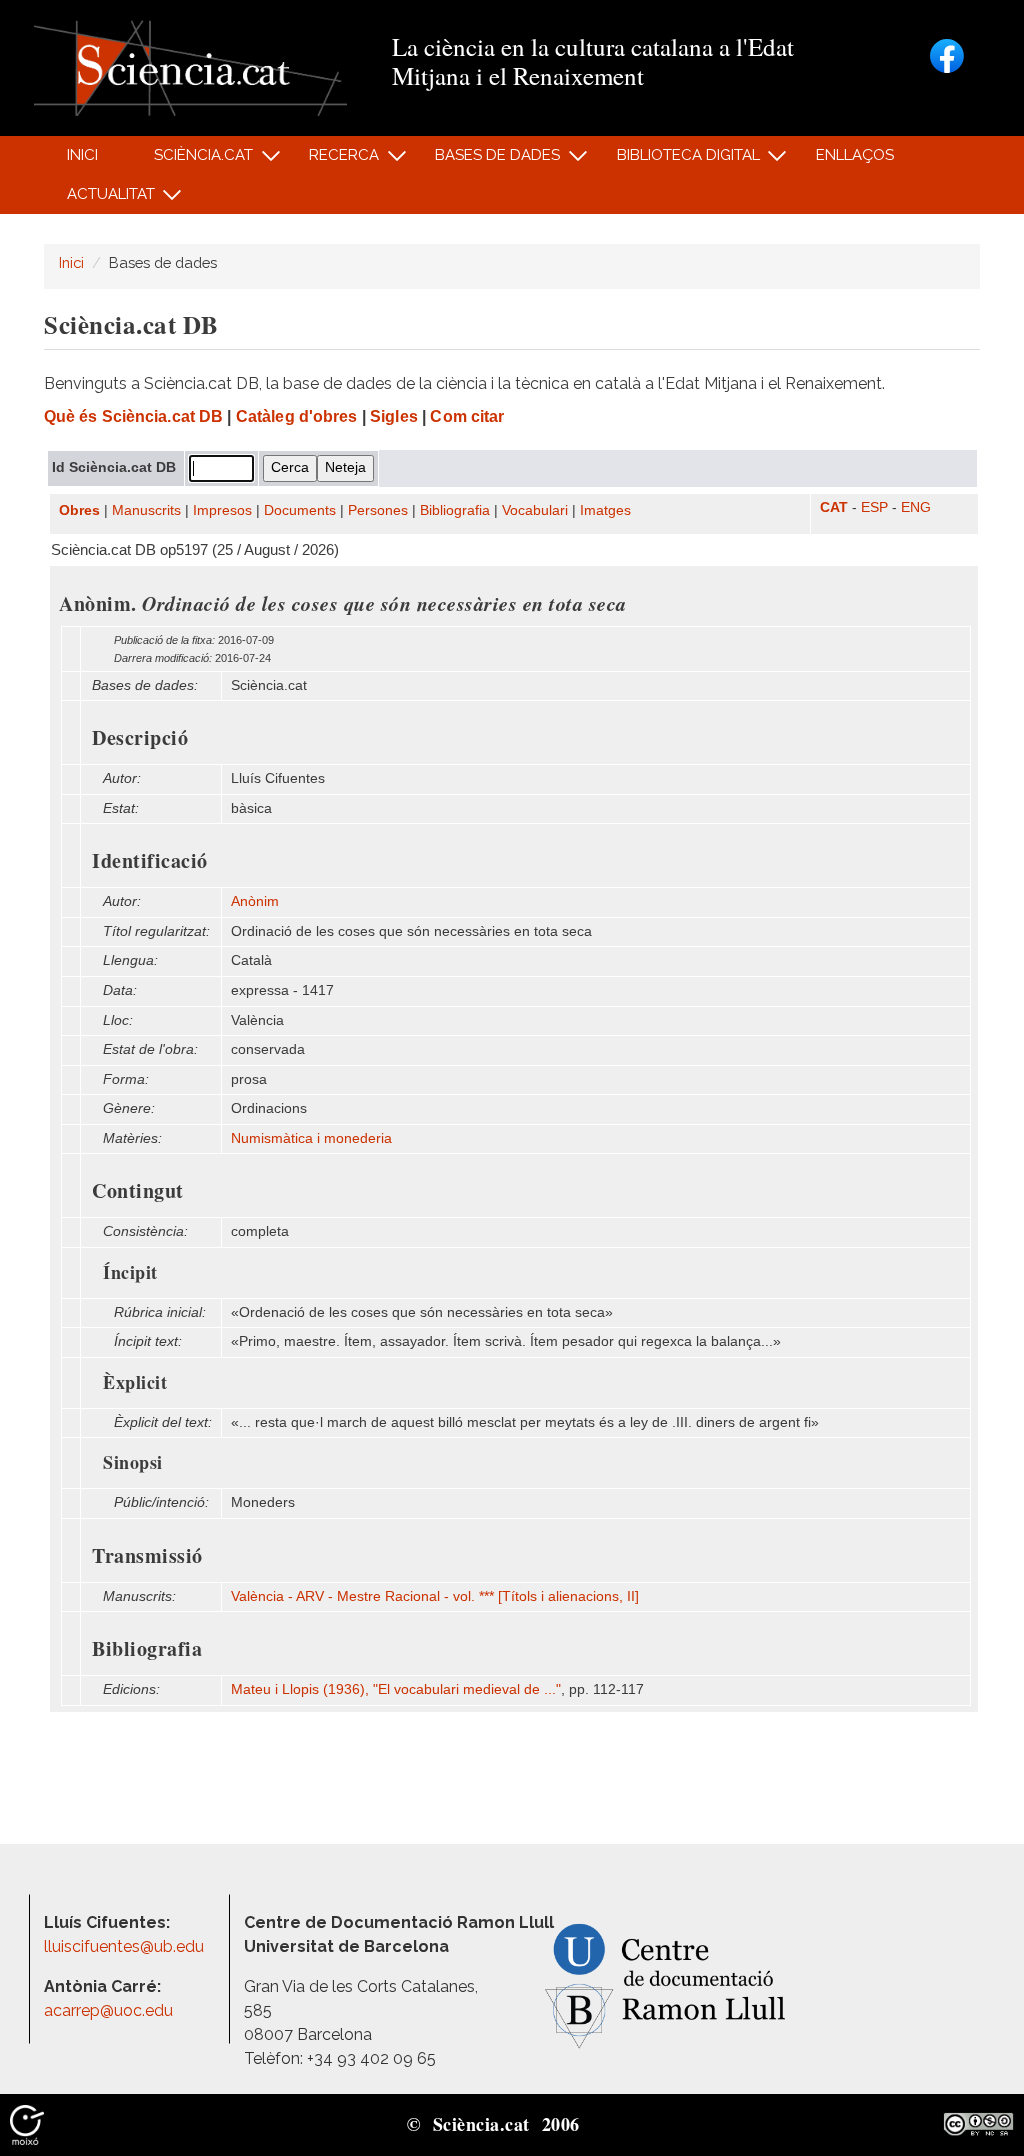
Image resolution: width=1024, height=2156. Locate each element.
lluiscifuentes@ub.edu (126, 1946)
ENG (916, 507)
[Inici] (190, 66)
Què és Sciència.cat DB (133, 416)
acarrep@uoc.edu (108, 2010)
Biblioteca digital (677, 160)
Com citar (467, 416)
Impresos (222, 510)
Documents (300, 510)
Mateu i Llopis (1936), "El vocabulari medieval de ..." (396, 1689)
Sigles (394, 416)
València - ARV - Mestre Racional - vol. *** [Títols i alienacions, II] (435, 1596)
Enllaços (855, 155)
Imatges (605, 510)
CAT (834, 507)
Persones (378, 510)
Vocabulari (535, 510)
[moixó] (27, 2123)
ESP (874, 507)
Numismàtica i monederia (311, 1138)
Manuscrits (146, 510)
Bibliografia (455, 510)
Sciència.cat (192, 160)
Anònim (255, 901)
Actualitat (99, 199)
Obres (79, 510)
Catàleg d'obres (297, 416)
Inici (82, 155)
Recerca (333, 160)
